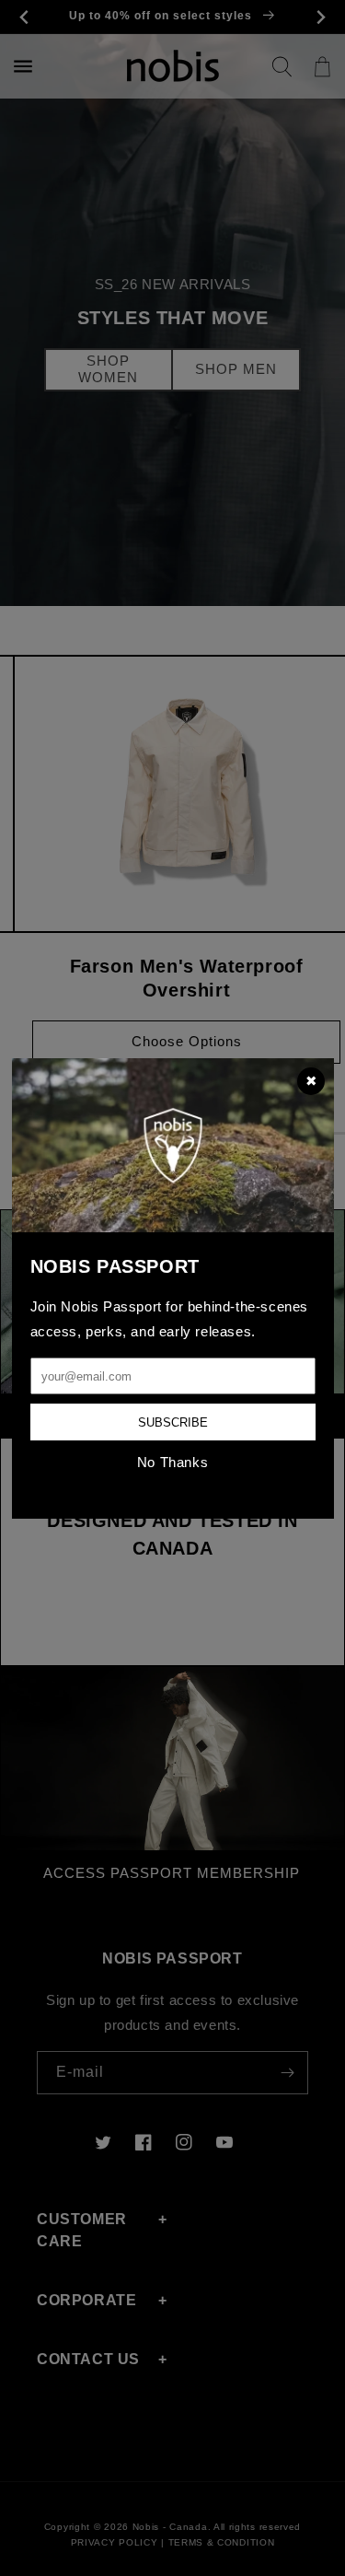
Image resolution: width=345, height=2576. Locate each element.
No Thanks (172, 1462)
